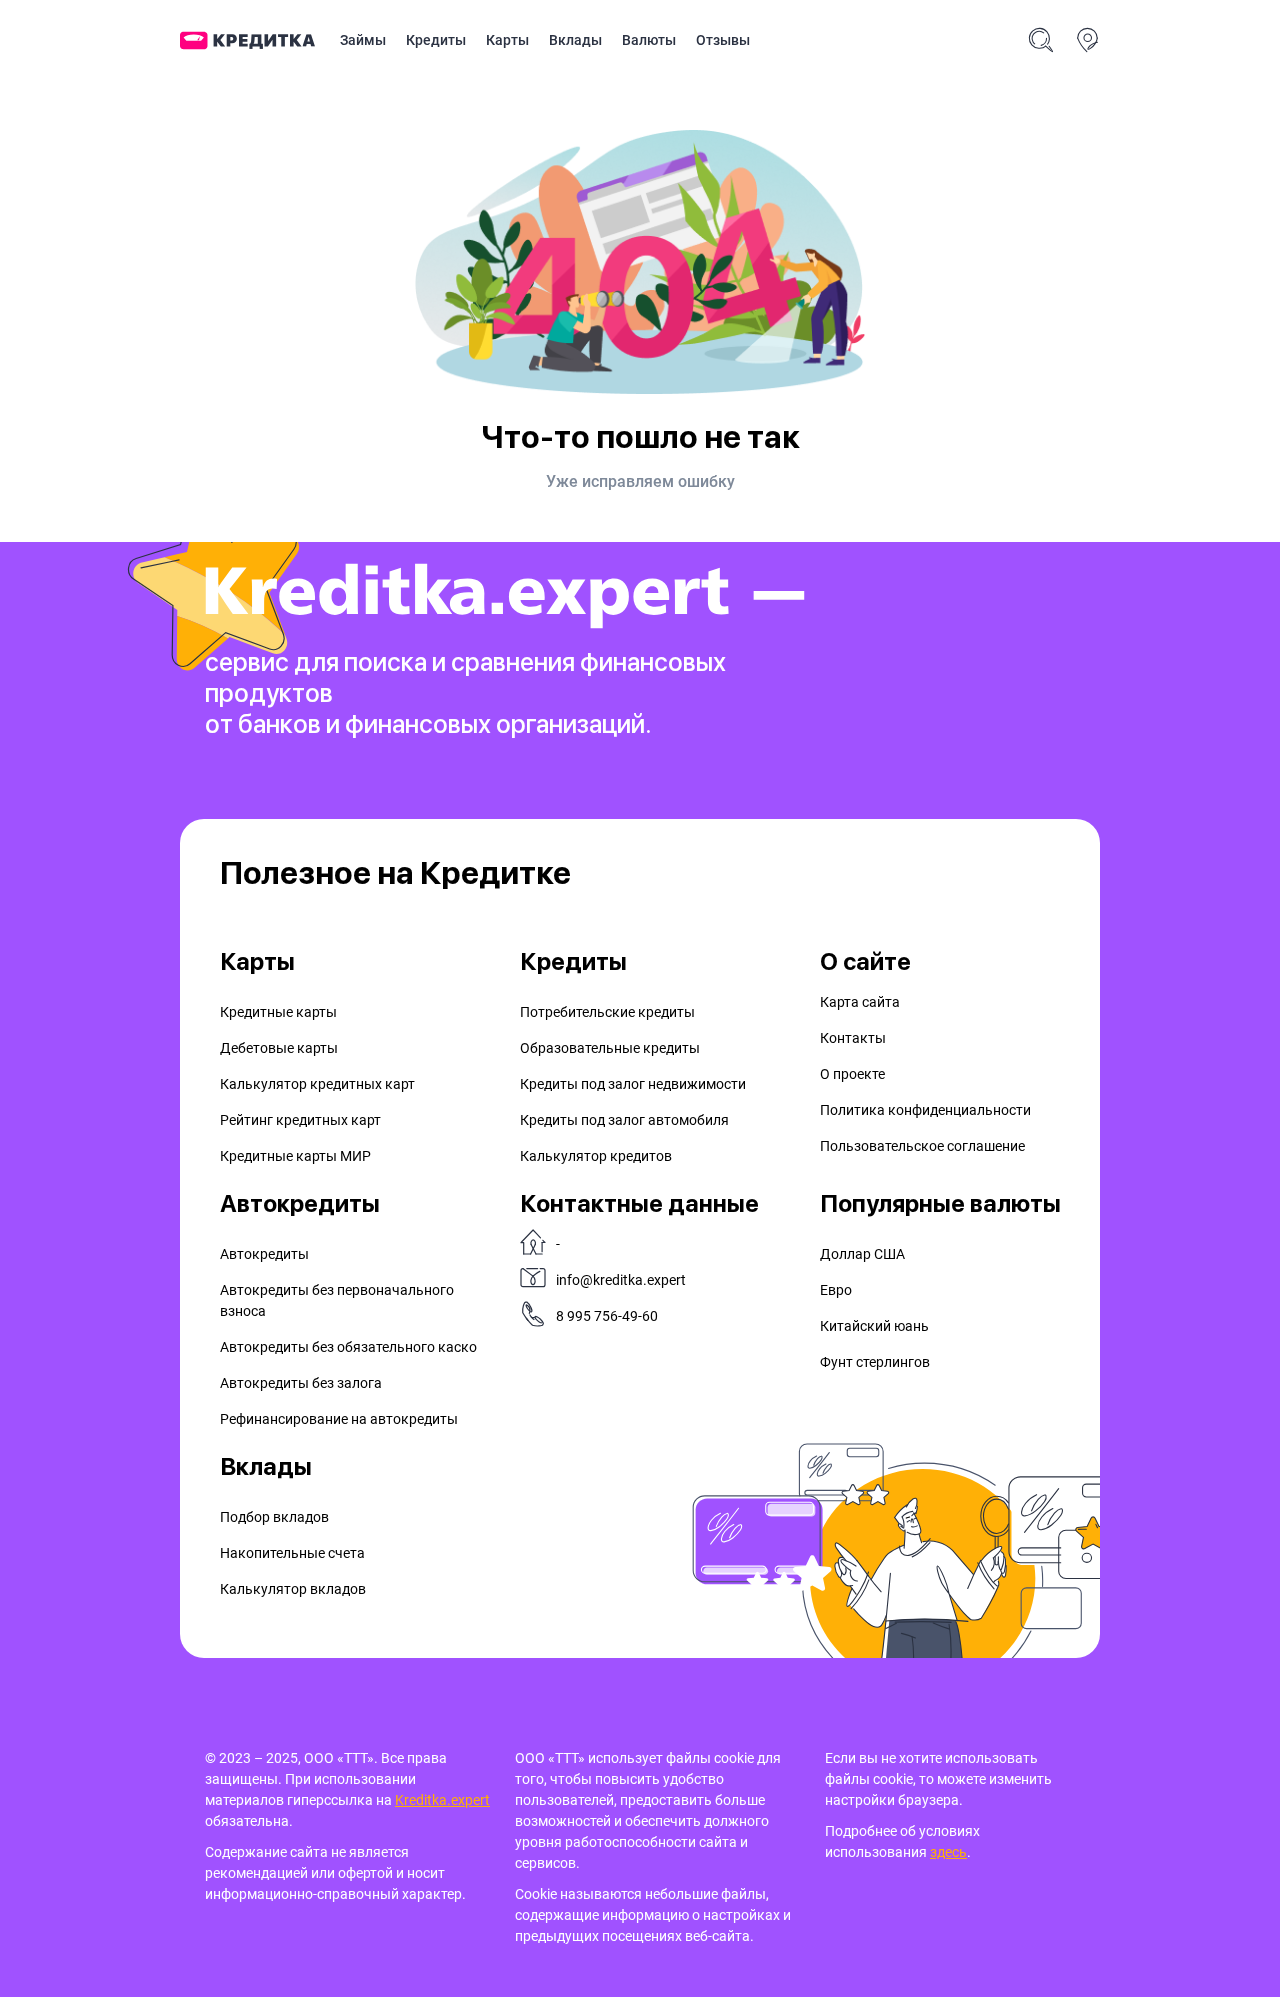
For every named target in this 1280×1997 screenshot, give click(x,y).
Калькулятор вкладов (293, 1589)
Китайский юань (874, 1326)
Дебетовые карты (279, 1048)
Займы (363, 40)
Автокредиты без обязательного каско (348, 1347)
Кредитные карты (278, 1012)
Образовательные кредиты (610, 1048)
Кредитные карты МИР (295, 1156)
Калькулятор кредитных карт (317, 1084)
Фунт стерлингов (875, 1362)
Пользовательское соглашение (922, 1146)
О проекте (852, 1074)
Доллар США (862, 1254)
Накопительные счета (292, 1553)
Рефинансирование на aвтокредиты (339, 1419)
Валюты (649, 40)
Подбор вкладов (274, 1517)
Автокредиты (264, 1254)
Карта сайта (860, 1002)
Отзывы (723, 40)
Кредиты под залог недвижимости (633, 1084)
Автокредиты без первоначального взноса (337, 1300)
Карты (507, 40)
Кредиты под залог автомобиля (624, 1120)
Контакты (853, 1038)
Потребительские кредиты (607, 1012)
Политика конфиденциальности (925, 1110)
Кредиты (436, 40)
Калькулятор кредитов (596, 1156)
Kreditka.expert (442, 1800)
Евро (836, 1290)
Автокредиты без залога (301, 1383)
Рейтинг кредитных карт (300, 1120)
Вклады (575, 40)
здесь (948, 1852)
